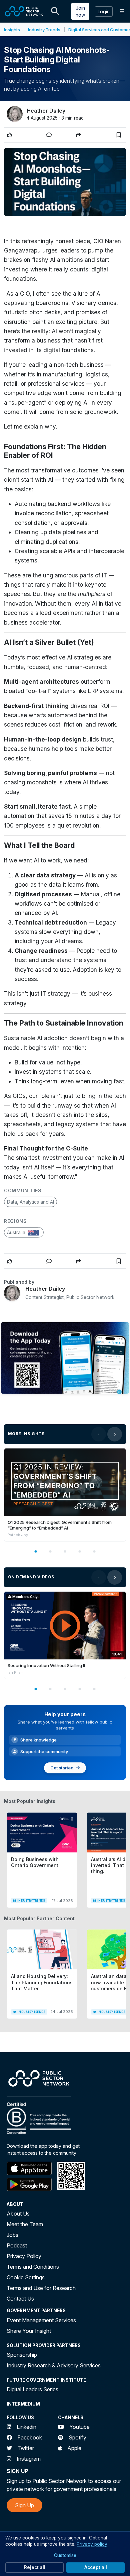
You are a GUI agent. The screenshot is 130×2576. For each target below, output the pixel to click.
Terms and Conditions (33, 2267)
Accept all (96, 2567)
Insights (12, 30)
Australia (17, 1232)
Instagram (29, 2459)
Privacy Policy (24, 2256)
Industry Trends (44, 30)
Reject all (35, 2567)
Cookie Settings (26, 2277)
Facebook (30, 2437)
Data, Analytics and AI (30, 1202)
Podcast (17, 2245)
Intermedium (23, 2404)
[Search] (55, 11)
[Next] (115, 1434)
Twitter (26, 2448)
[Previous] (99, 1434)
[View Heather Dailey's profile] (12, 1293)
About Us (18, 2214)
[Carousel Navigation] (107, 1434)
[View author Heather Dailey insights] (15, 114)
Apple (74, 2448)
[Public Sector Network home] (24, 11)
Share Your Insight (29, 2331)
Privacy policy (92, 2544)
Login (104, 11)
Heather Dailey (46, 111)
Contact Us (20, 2299)
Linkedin (26, 2427)
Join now (80, 11)
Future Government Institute (46, 2380)
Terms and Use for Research (41, 2288)
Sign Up (24, 2505)
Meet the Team (25, 2224)
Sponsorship (22, 2355)
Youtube (79, 2427)
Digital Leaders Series (32, 2389)
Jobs (12, 2235)
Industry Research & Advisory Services (54, 2365)
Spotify (77, 2437)
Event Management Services (41, 2320)
